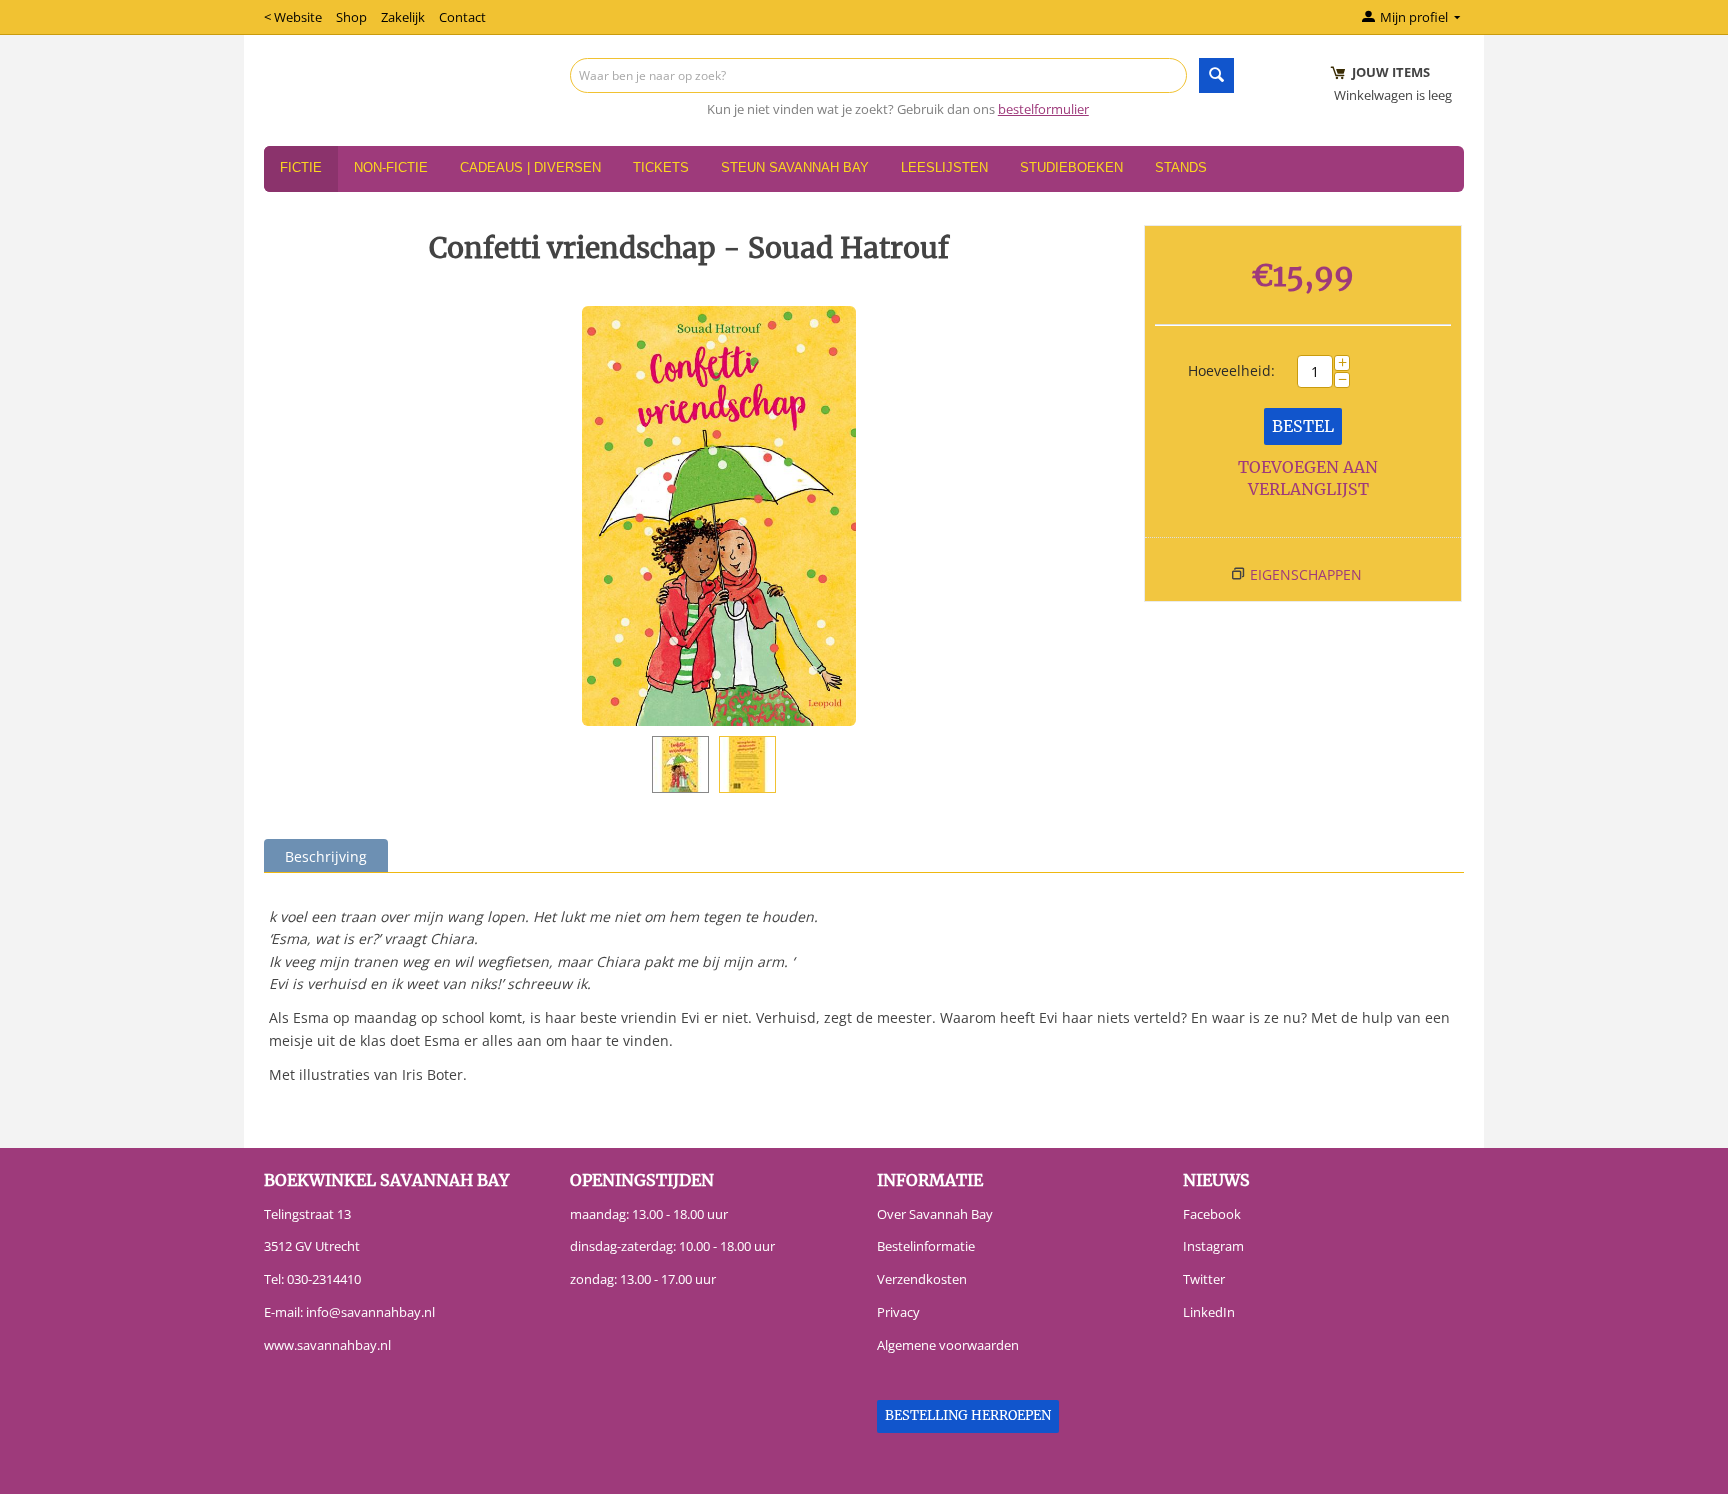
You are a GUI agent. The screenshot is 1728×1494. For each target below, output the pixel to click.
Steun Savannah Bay (795, 167)
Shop (351, 17)
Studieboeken (1071, 167)
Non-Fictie (391, 167)
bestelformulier (1043, 109)
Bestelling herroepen (968, 1415)
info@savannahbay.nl (370, 1312)
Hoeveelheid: (1231, 370)
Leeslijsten (944, 167)
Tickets (661, 167)
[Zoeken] (1216, 75)
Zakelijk (403, 17)
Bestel (1303, 426)
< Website (293, 17)
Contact (462, 17)
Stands (1181, 167)
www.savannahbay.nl (327, 1345)
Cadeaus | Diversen (530, 167)
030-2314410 (324, 1279)
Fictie (301, 167)
